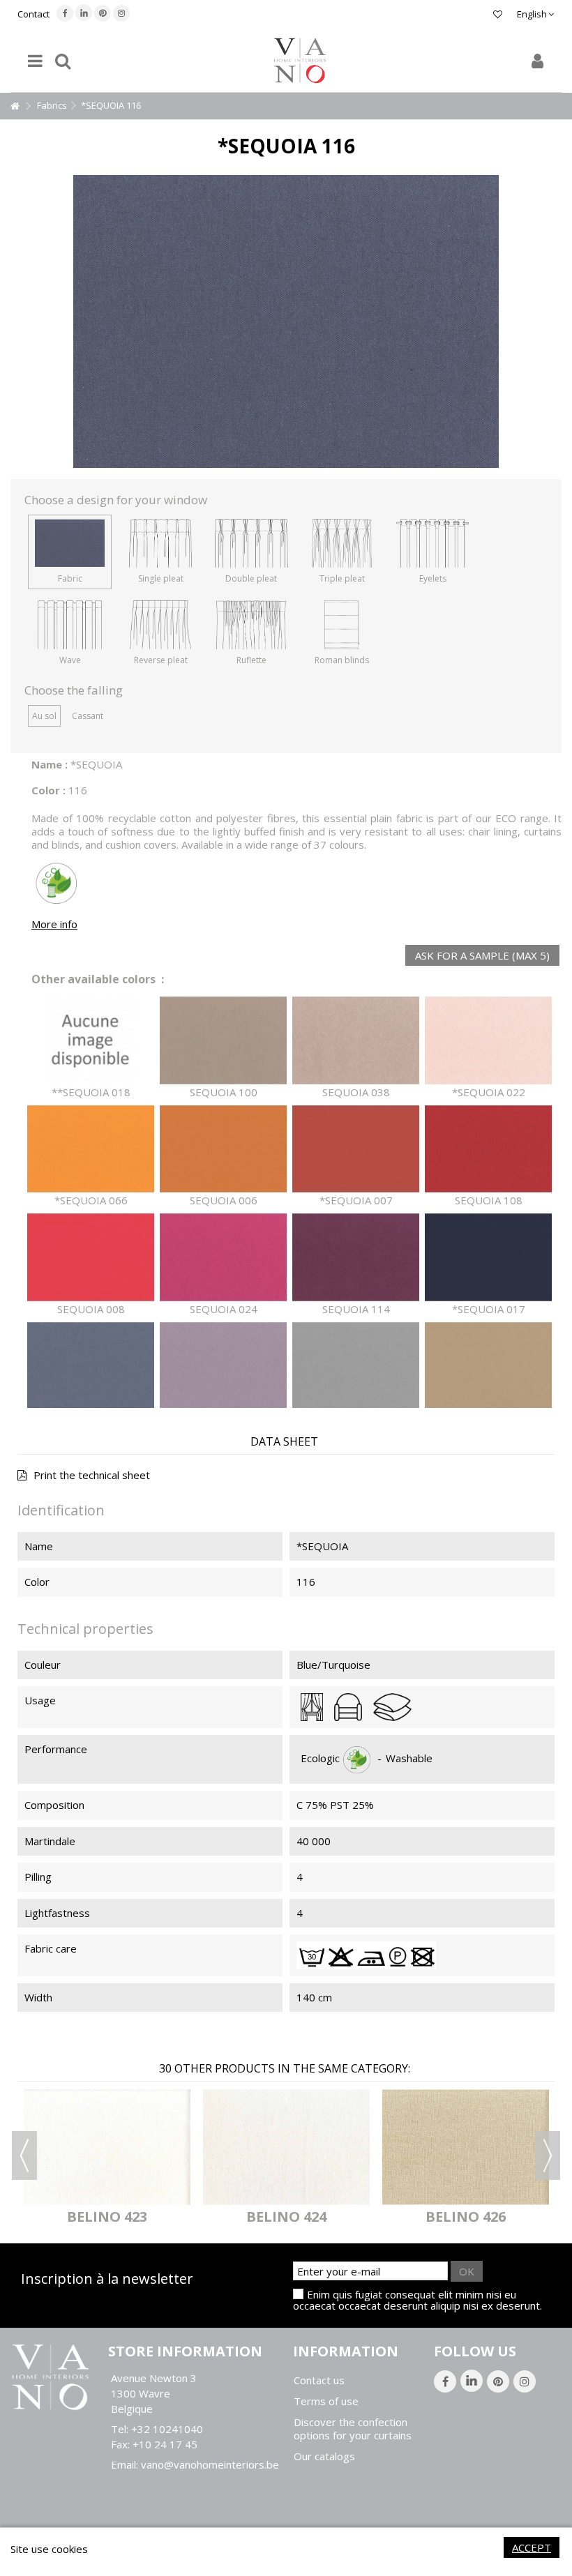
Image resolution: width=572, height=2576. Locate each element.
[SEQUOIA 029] (223, 1366)
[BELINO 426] (466, 2147)
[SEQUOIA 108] (488, 1150)
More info (54, 924)
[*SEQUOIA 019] (356, 1366)
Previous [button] (24, 2155)
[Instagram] (121, 13)
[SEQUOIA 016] (91, 1366)
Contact (33, 14)
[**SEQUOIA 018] (91, 1041)
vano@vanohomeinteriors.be (210, 2464)
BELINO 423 (107, 2217)
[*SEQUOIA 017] (488, 1258)
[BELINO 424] (286, 2147)
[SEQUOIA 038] (356, 1041)
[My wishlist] (498, 14)
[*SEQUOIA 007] (356, 1150)
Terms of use (326, 2401)
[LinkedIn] (84, 13)
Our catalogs (324, 2456)
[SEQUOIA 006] (223, 1150)
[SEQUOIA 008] (91, 1258)
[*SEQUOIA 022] (488, 1041)
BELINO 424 (286, 2217)
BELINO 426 (466, 2217)
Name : (50, 764)
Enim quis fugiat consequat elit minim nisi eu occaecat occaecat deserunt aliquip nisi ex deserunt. (417, 2300)
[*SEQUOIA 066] (91, 1150)
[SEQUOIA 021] (488, 1366)
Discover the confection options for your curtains (353, 2429)
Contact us (319, 2380)
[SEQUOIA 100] (223, 1041)
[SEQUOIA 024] (223, 1258)
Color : (48, 790)
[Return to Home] (15, 106)
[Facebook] (65, 13)
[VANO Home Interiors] (300, 61)
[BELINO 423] (107, 2147)
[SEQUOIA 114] (356, 1258)
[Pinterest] (103, 13)
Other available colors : (98, 979)
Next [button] (548, 2155)
